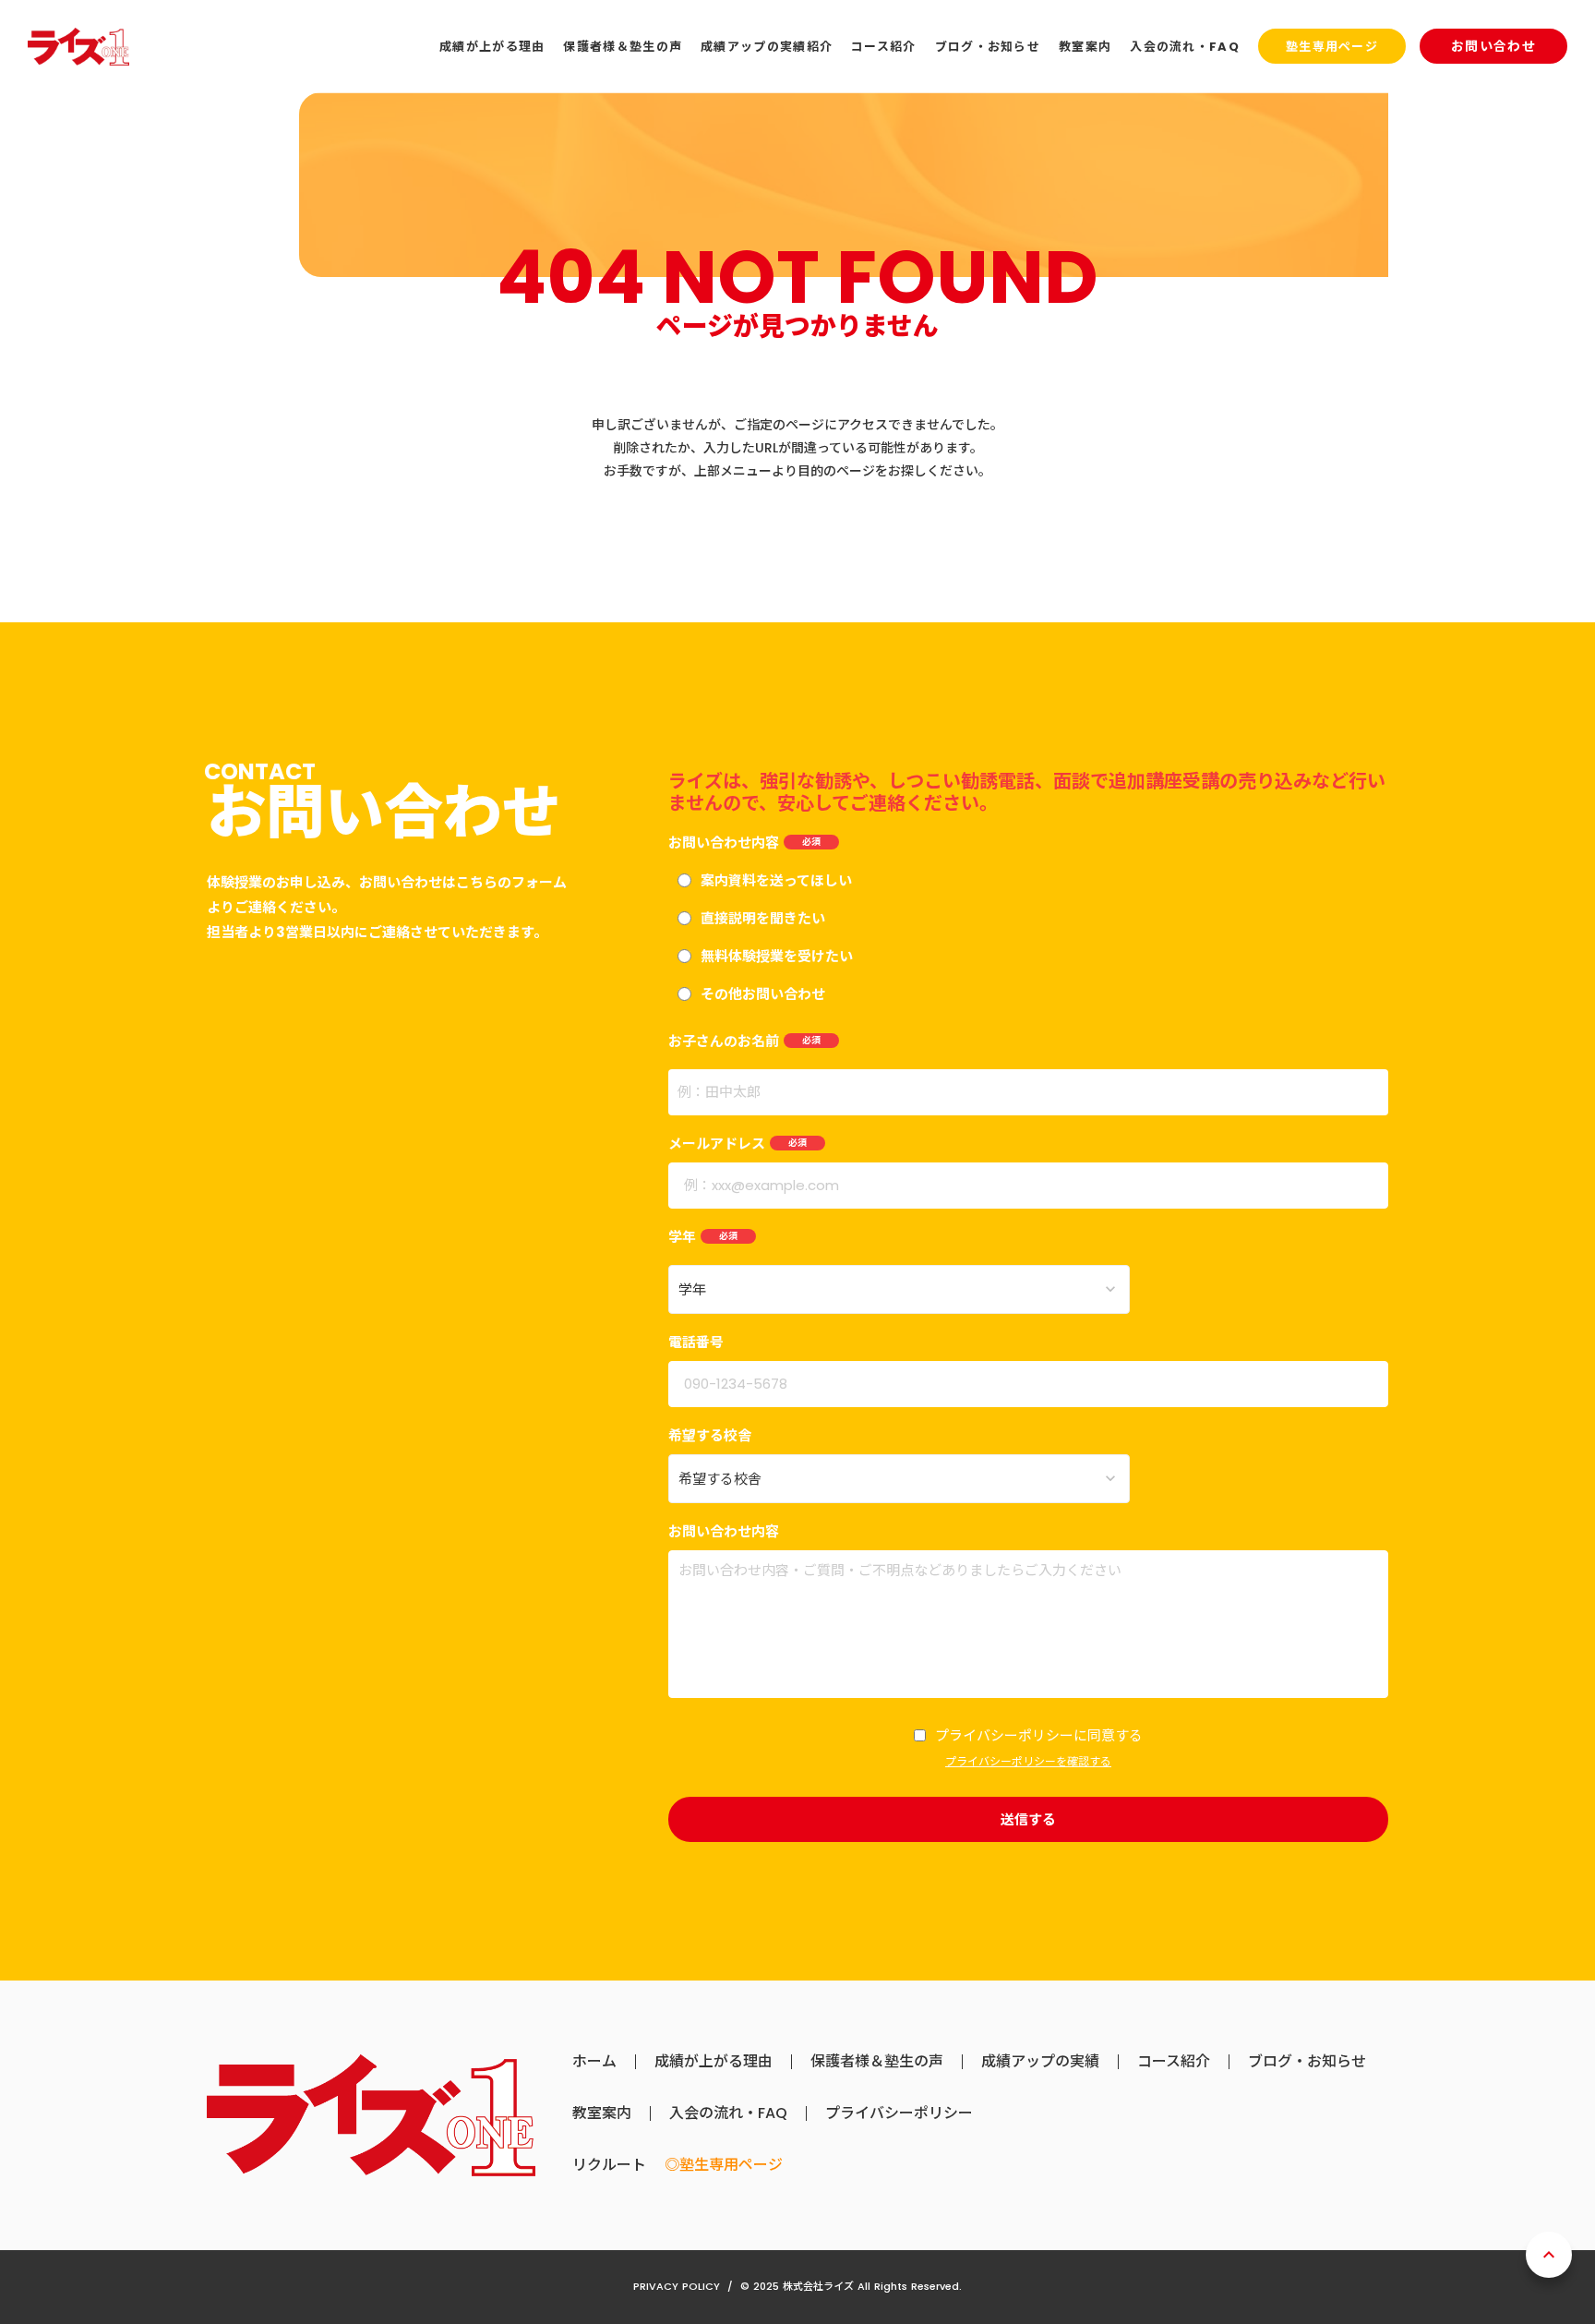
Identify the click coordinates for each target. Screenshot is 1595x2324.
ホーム (594, 2062)
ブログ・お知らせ (1307, 2062)
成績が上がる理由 (714, 2062)
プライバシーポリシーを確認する (1028, 1762)
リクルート (609, 2165)
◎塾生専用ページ (724, 2165)
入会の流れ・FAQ (728, 2113)
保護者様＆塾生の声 (877, 2062)
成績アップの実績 (1040, 2062)
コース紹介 (1174, 2062)
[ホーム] (78, 47)
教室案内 (602, 2113)
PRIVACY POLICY (677, 2286)
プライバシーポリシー (899, 2113)
